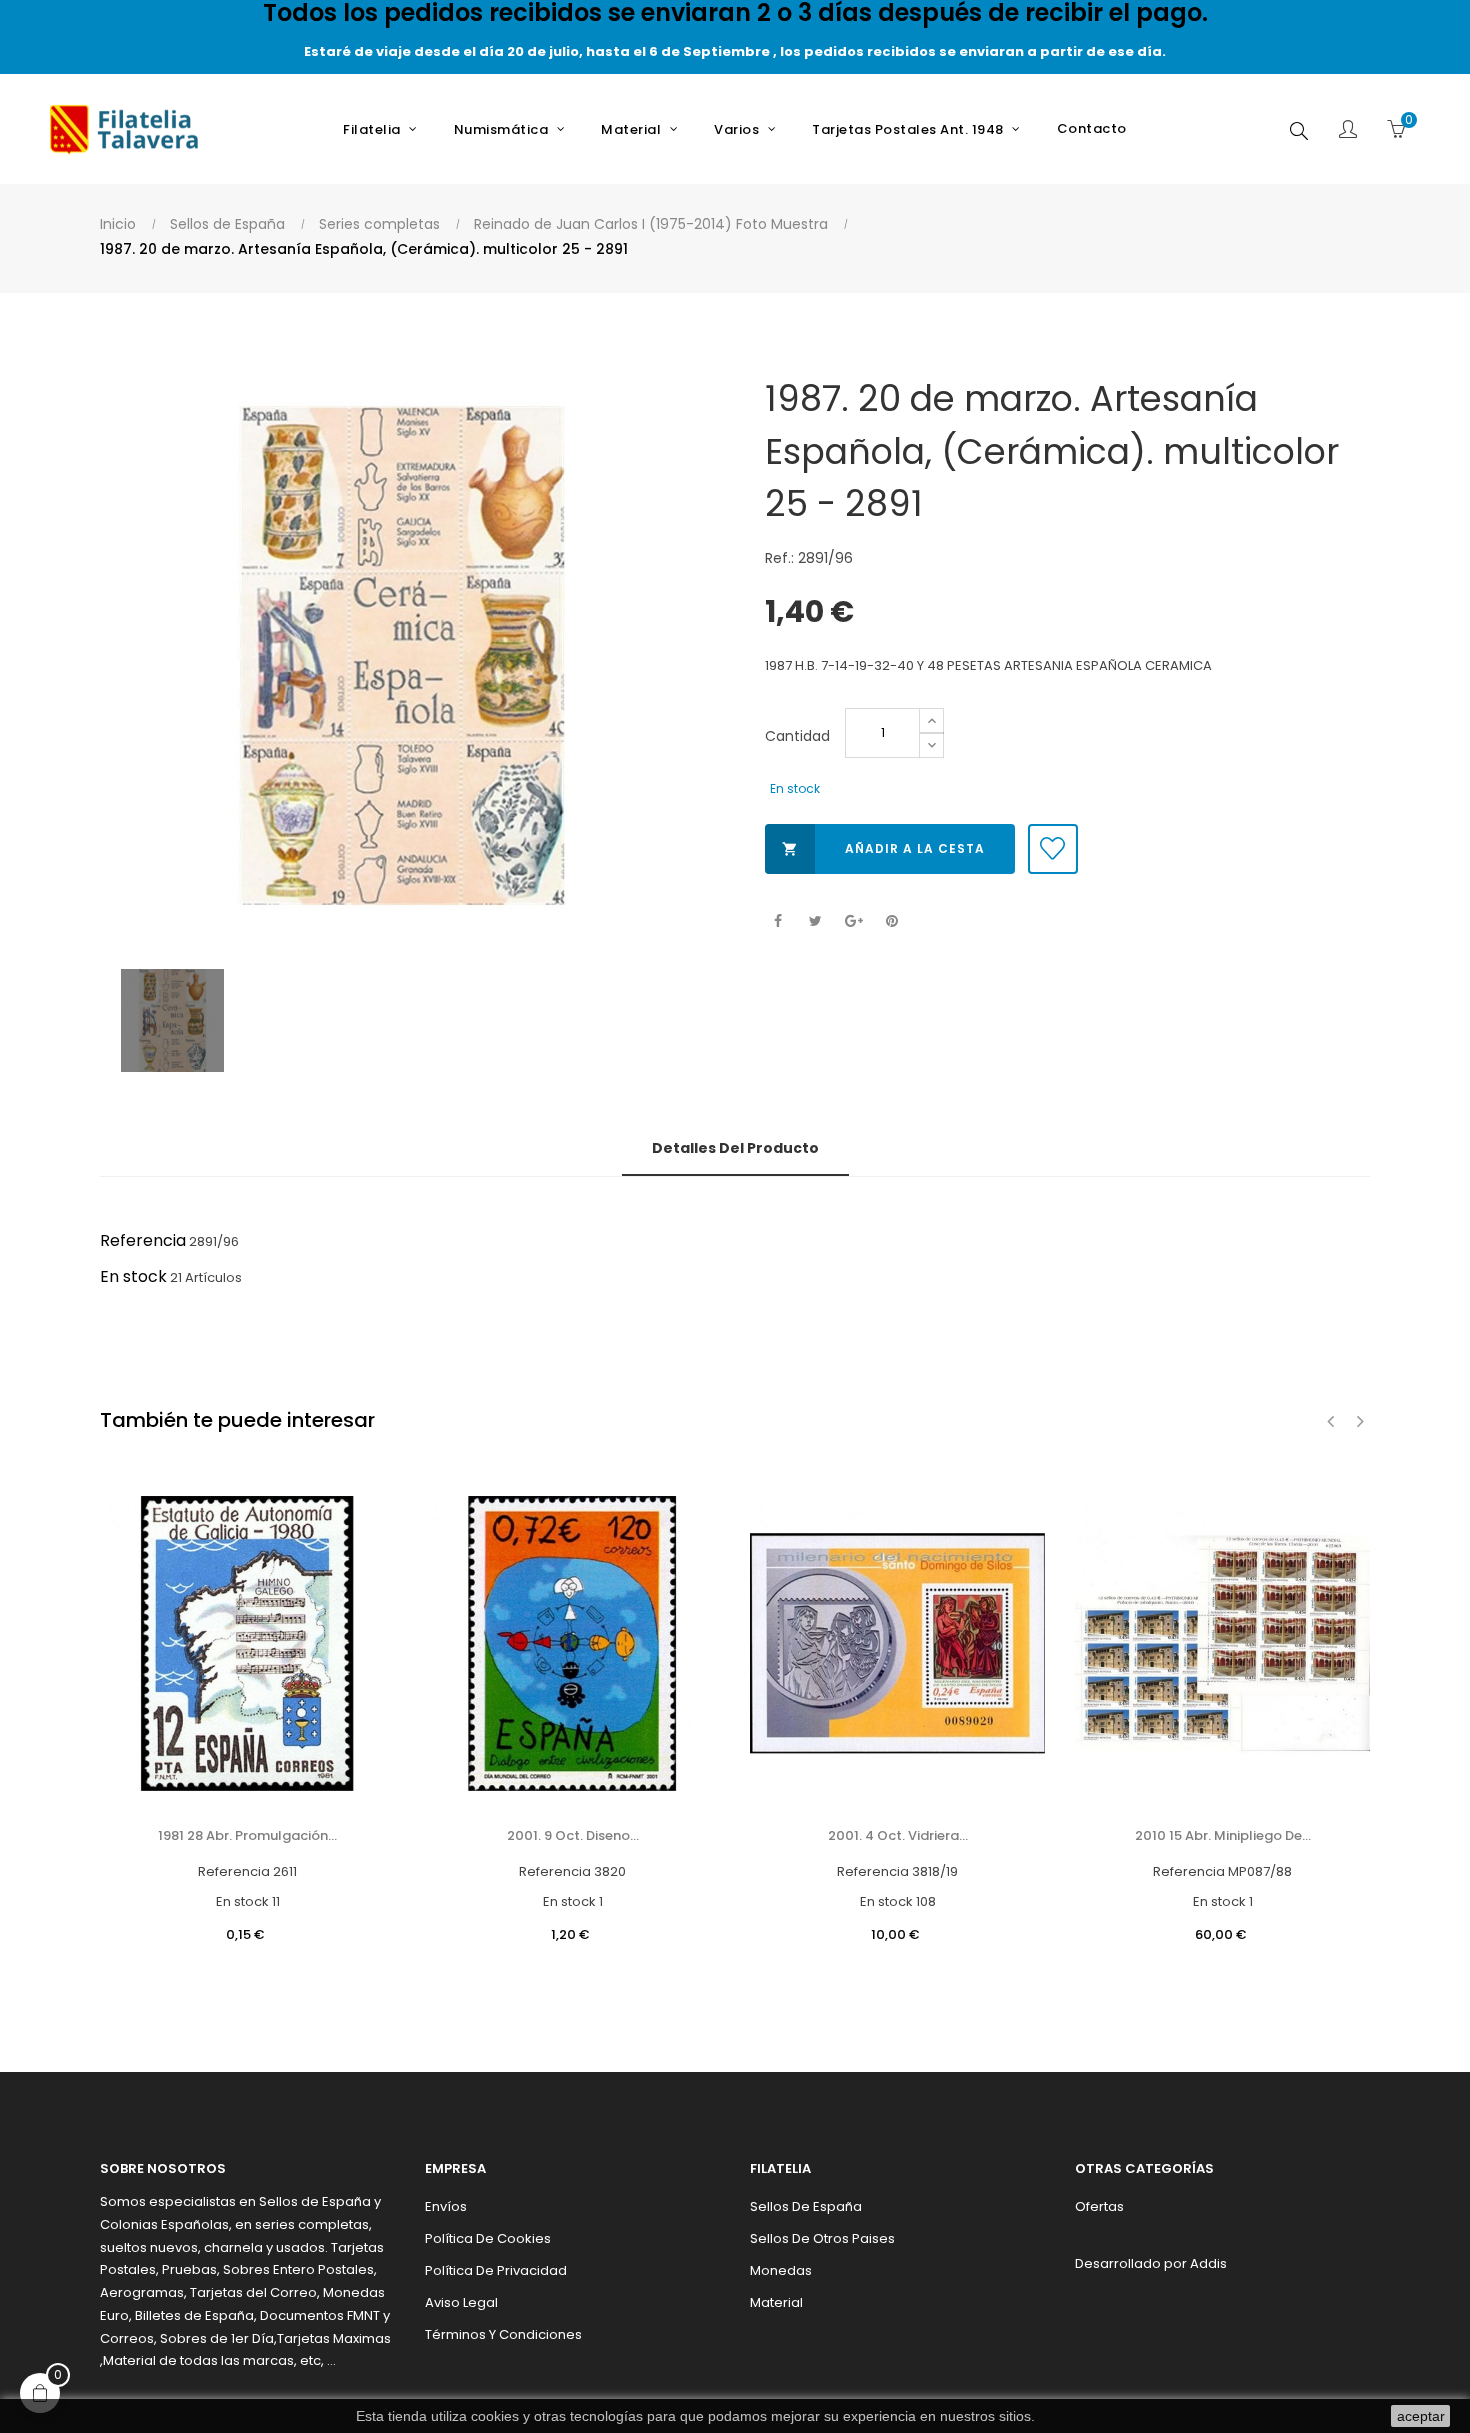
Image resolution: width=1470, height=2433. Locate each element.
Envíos (446, 2206)
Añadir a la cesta (883, 848)
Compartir (777, 921)
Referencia (143, 1240)
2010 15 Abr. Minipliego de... (1223, 1835)
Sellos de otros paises (822, 2238)
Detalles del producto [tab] (735, 1148)
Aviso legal (461, 2302)
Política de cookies (488, 2238)
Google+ (853, 921)
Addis (1208, 2263)
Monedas (781, 2270)
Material (776, 2302)
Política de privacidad (496, 2270)
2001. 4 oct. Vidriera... (898, 1835)
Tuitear (815, 921)
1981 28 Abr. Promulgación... (247, 1835)
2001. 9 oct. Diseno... (573, 1835)
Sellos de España (806, 2206)
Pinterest (891, 921)
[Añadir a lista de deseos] (1053, 849)
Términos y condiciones (503, 2334)
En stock (133, 1276)
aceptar (1421, 2416)
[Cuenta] (1348, 131)
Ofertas (1099, 2206)
